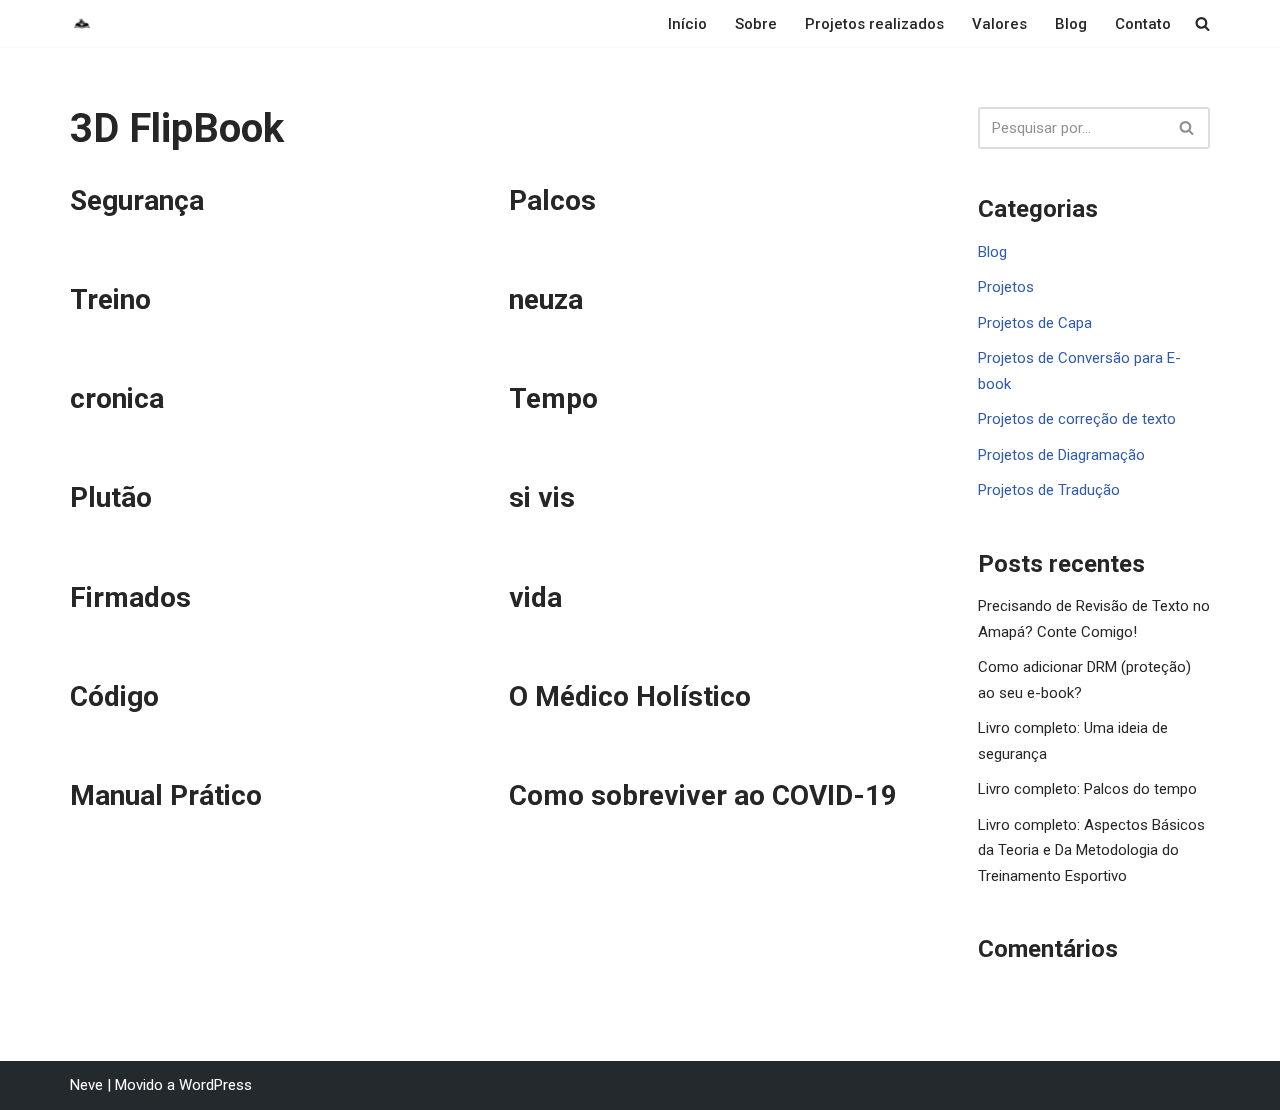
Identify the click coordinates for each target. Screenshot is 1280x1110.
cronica (117, 398)
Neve (86, 1085)
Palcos (552, 200)
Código (114, 696)
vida (535, 597)
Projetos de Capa (1035, 323)
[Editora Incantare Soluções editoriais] (82, 23)
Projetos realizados (874, 24)
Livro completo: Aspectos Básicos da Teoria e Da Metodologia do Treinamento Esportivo (1091, 850)
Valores (999, 24)
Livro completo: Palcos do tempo (1087, 789)
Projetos (1006, 287)
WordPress (215, 1085)
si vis (542, 497)
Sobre (756, 24)
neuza (546, 299)
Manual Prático (166, 795)
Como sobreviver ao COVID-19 (703, 795)
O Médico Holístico (630, 696)
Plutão (111, 497)
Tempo (553, 398)
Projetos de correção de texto (1077, 419)
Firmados (130, 597)
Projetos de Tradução (1049, 490)
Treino (110, 299)
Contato (1143, 24)
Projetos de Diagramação (1061, 455)
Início (687, 24)
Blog (1071, 24)
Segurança (137, 200)
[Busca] (1187, 128)
